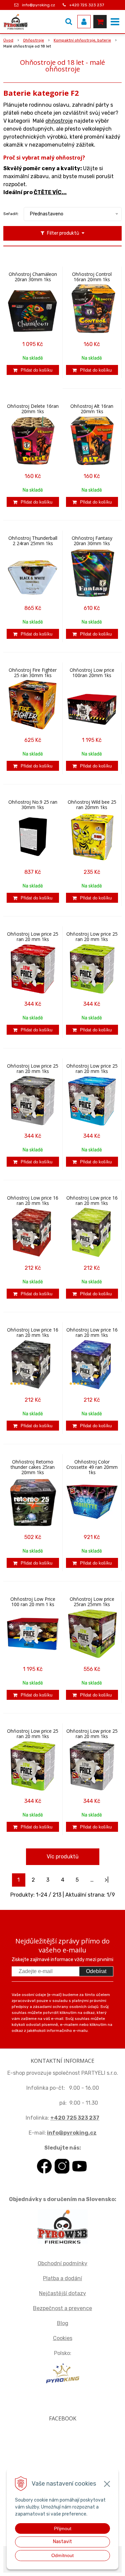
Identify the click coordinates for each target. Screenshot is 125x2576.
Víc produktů (63, 1857)
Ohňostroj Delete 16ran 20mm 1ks (33, 409)
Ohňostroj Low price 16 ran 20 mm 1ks (33, 1201)
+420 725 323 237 (87, 5)
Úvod (8, 40)
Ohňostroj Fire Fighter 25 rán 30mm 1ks (33, 673)
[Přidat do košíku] (33, 370)
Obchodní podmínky (62, 2263)
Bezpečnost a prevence (62, 2308)
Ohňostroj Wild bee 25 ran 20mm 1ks (92, 805)
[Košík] (100, 22)
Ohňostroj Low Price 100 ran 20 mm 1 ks (33, 1602)
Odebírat (96, 1971)
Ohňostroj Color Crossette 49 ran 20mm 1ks (92, 1467)
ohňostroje (59, 121)
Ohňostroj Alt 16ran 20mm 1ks (92, 409)
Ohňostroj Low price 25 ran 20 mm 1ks (33, 937)
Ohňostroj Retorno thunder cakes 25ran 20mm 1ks (33, 1467)
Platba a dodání (62, 2278)
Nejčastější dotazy (62, 2293)
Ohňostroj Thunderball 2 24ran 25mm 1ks (33, 541)
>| (107, 1880)
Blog (63, 2323)
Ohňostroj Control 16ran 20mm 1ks (92, 277)
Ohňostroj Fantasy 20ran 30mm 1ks (92, 541)
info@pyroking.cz (38, 5)
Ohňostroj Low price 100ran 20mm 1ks (92, 673)
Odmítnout (62, 2555)
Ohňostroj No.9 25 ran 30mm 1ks (33, 805)
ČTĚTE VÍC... (50, 192)
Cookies (63, 2338)
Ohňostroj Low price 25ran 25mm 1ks (92, 1602)
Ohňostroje (33, 40)
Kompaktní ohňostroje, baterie (82, 40)
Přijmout (63, 2528)
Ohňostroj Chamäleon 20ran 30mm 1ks (33, 277)
